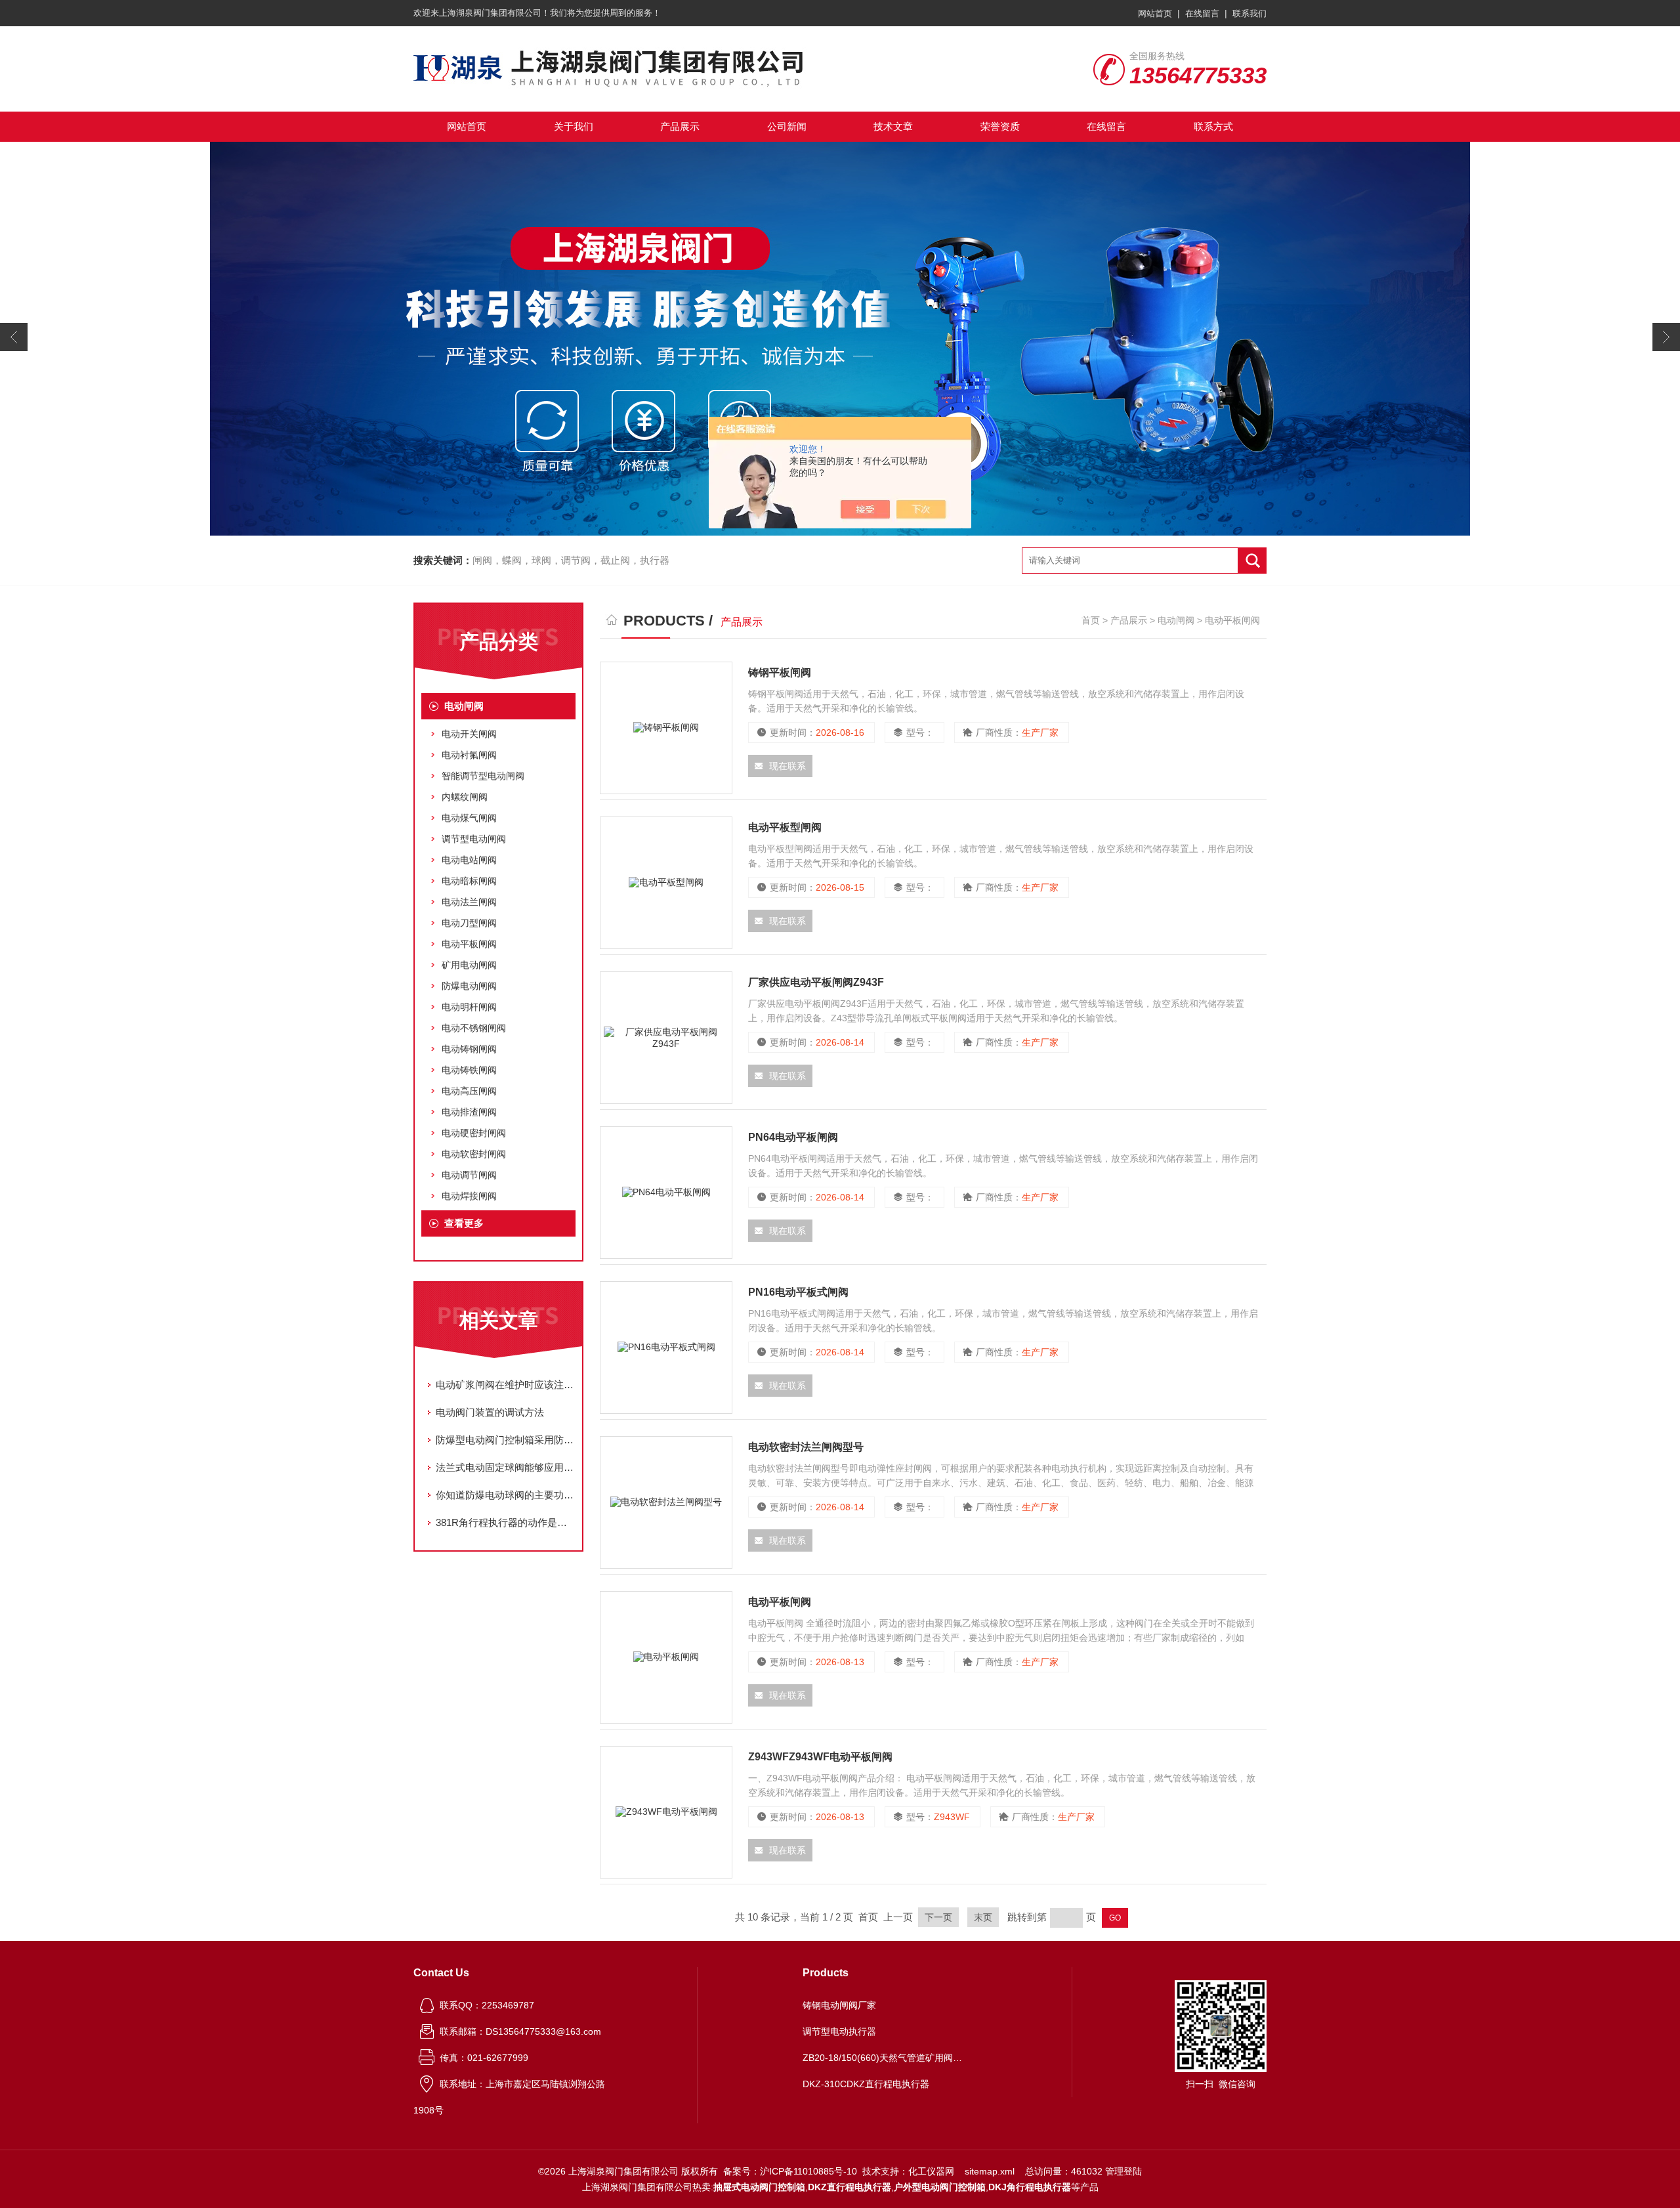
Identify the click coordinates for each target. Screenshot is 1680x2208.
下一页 (938, 1917)
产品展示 (680, 126)
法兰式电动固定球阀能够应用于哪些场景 (505, 1467)
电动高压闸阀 (469, 1091)
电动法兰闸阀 (469, 902)
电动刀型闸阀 (469, 923)
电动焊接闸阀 (469, 1196)
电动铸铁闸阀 (469, 1070)
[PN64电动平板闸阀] (666, 1193)
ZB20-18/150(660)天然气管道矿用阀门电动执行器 (885, 2058)
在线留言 (1202, 13)
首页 (1091, 620)
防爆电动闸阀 (469, 986)
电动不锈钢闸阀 (474, 1028)
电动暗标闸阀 (469, 881)
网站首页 (1155, 13)
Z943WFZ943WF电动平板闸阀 (820, 1757)
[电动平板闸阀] (666, 1657)
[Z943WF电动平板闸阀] (666, 1812)
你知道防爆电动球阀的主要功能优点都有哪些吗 (505, 1495)
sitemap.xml (990, 2171)
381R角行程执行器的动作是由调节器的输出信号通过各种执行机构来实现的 (505, 1522)
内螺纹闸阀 (465, 797)
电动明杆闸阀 (469, 1007)
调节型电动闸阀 (474, 839)
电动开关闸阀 (469, 734)
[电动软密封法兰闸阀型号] (666, 1502)
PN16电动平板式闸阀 (798, 1292)
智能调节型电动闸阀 (483, 776)
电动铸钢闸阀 (469, 1049)
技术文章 (893, 126)
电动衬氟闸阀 (469, 755)
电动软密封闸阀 (474, 1154)
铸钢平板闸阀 (780, 672)
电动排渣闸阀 (469, 1112)
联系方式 (1213, 126)
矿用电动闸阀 (469, 965)
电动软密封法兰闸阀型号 (806, 1447)
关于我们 (574, 126)
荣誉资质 (1000, 126)
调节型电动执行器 (839, 2031)
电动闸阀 (464, 706)
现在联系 (787, 766)
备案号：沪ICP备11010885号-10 (790, 2171)
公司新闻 (787, 126)
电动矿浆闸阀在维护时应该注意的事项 (505, 1385)
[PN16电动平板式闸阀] (666, 1348)
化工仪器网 (931, 2171)
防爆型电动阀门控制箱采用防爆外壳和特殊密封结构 (505, 1440)
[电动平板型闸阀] (666, 883)
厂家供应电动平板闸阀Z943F (816, 982)
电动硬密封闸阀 (474, 1133)
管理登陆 (1123, 2171)
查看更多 (464, 1223)
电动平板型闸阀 (785, 827)
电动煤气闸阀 (469, 818)
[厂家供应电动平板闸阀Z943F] (666, 1038)
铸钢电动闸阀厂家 (839, 2005)
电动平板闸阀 (469, 944)
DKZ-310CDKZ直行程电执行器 (866, 2084)
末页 (983, 1917)
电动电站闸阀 (469, 860)
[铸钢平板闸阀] (666, 728)
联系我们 (1249, 13)
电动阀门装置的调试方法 (490, 1412)
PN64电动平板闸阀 (793, 1137)
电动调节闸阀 (469, 1175)
